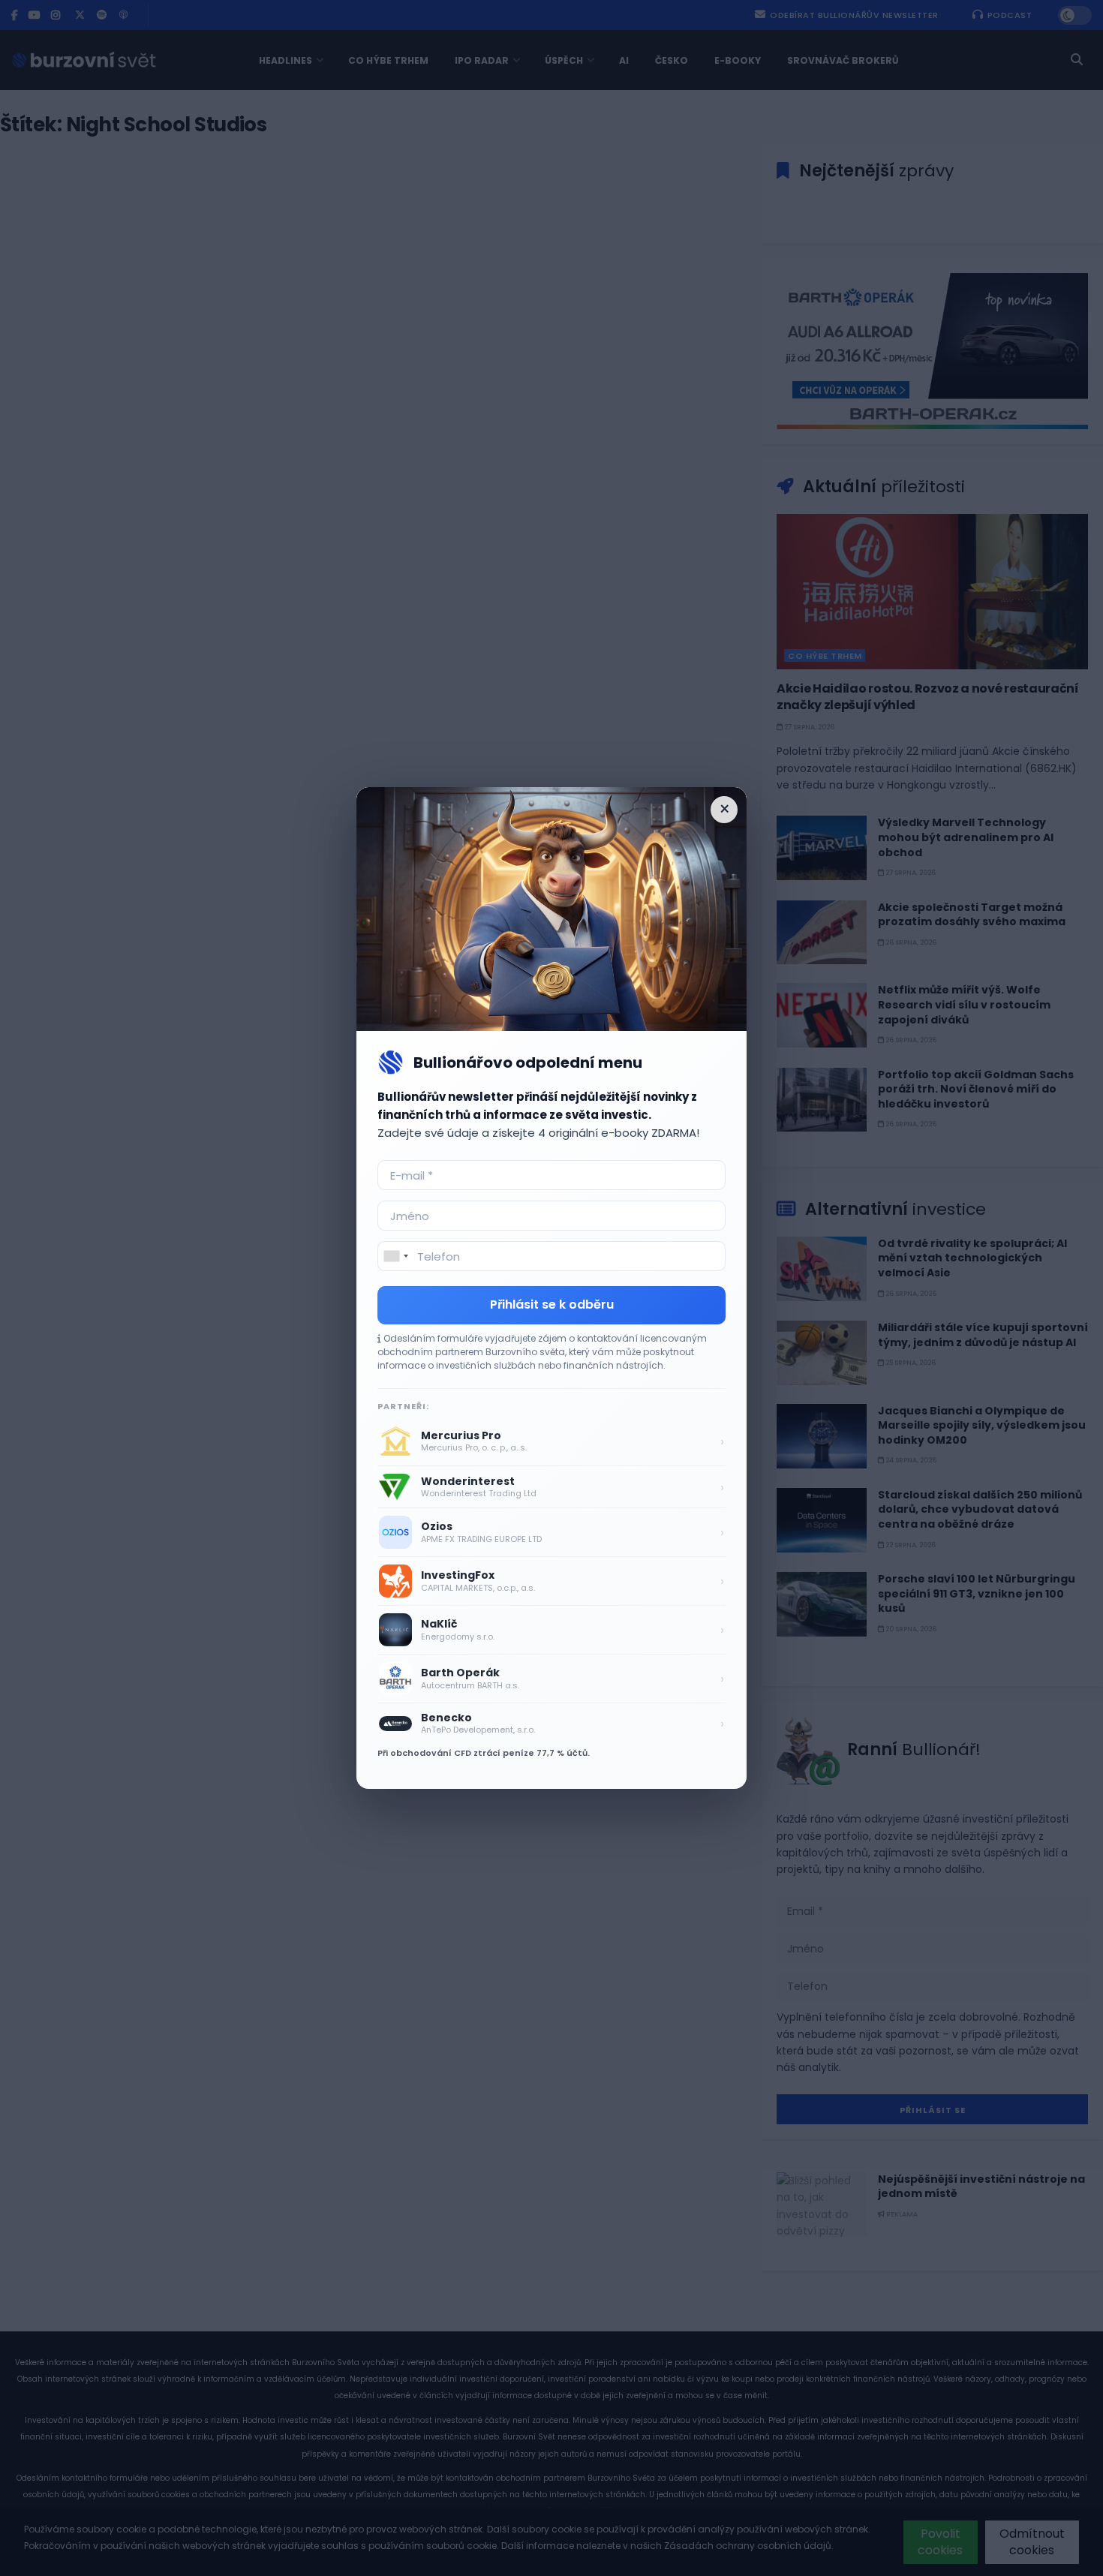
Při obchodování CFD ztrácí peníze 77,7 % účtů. (484, 1753)
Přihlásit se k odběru (552, 1305)
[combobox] (395, 1256)
